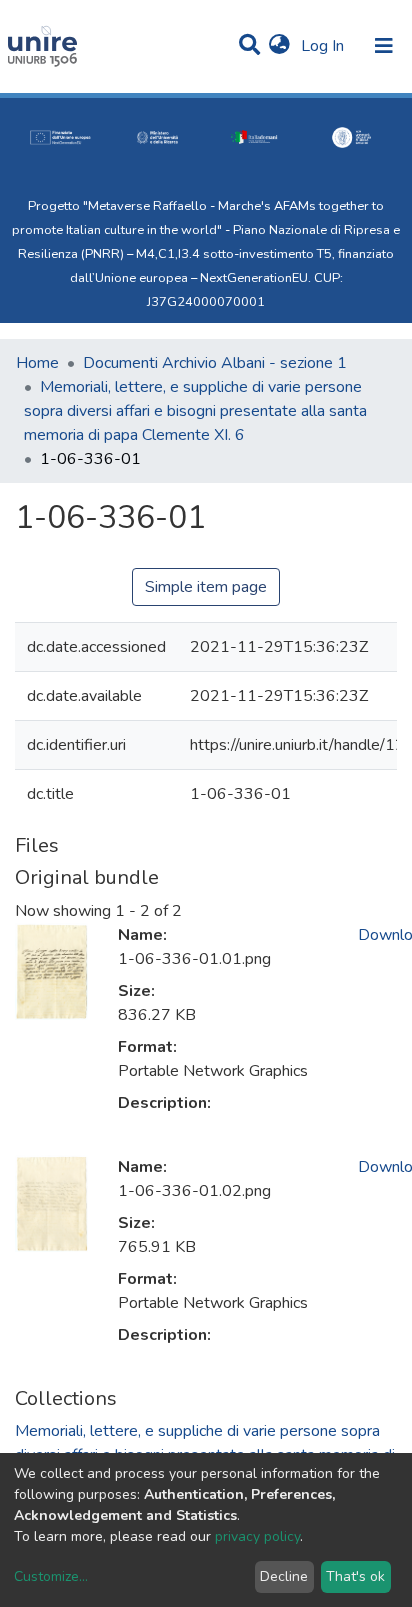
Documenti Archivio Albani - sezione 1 (215, 363)
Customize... (51, 1576)
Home (37, 363)
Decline (284, 1576)
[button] (279, 46)
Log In (324, 46)
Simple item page (206, 587)
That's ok (355, 1576)
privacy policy (257, 1536)
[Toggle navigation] (384, 46)
